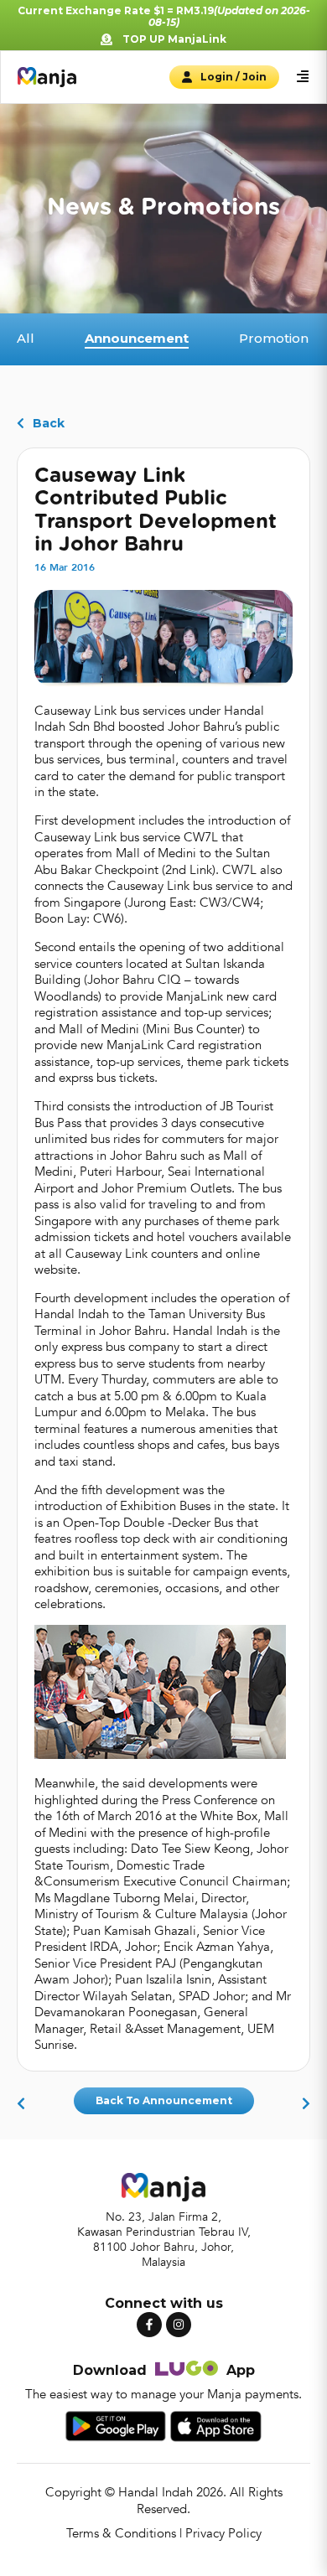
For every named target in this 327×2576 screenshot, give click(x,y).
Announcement (187, 2100)
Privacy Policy (223, 2533)
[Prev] (25, 2104)
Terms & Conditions (121, 2533)
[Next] (302, 2104)
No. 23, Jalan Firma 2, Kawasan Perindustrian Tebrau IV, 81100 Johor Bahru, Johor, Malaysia (164, 2240)
